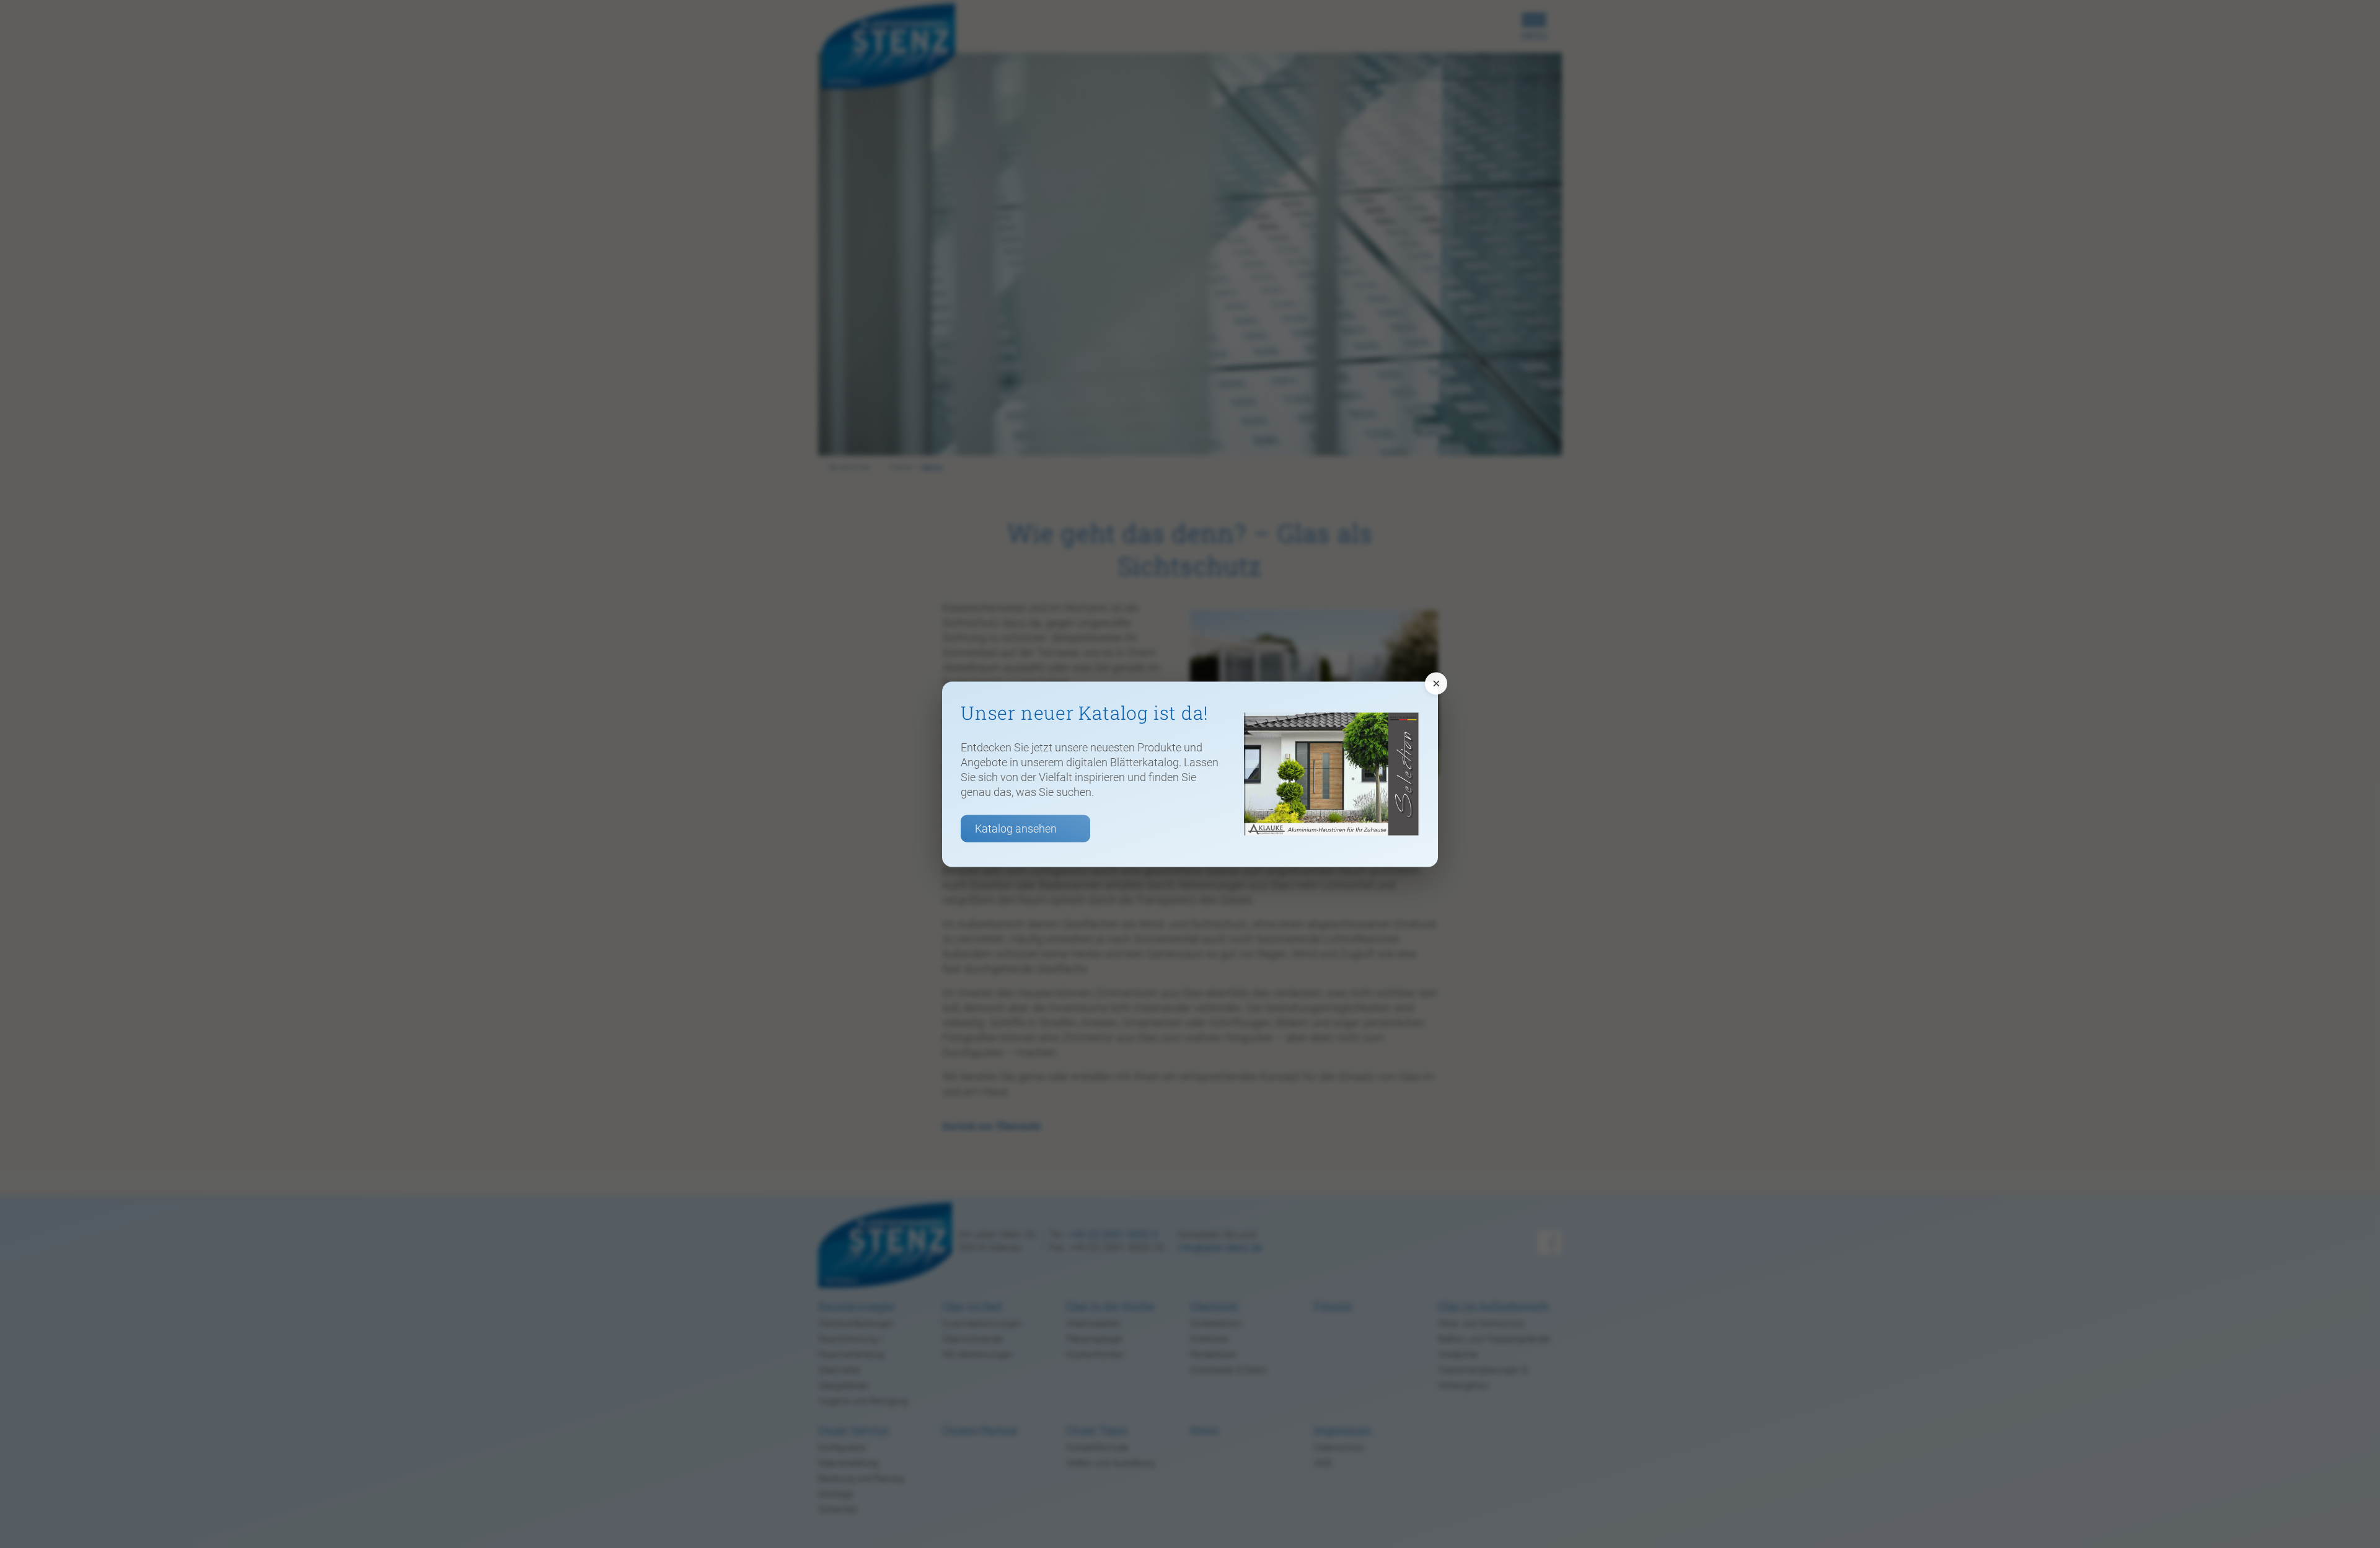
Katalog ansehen (1016, 828)
